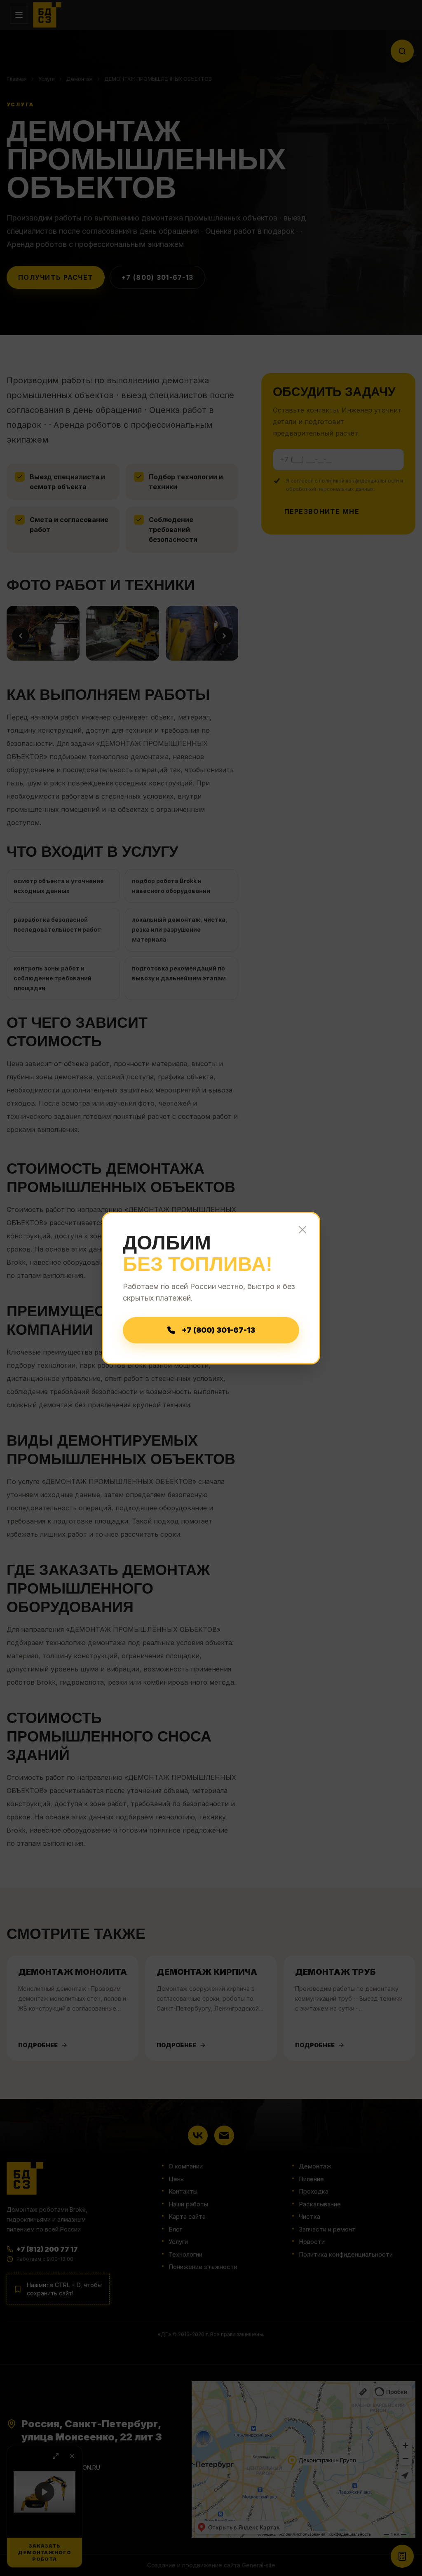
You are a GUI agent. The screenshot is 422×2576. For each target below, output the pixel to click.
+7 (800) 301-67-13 (218, 1330)
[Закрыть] (302, 1230)
